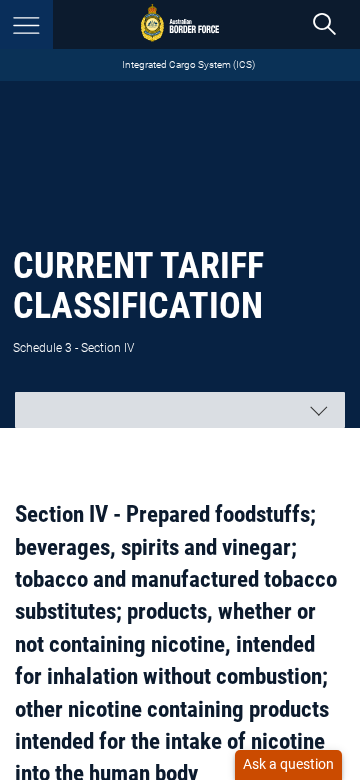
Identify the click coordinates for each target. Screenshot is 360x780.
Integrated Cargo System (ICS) (188, 64)
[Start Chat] (288, 765)
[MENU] (26, 24)
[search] (324, 24)
